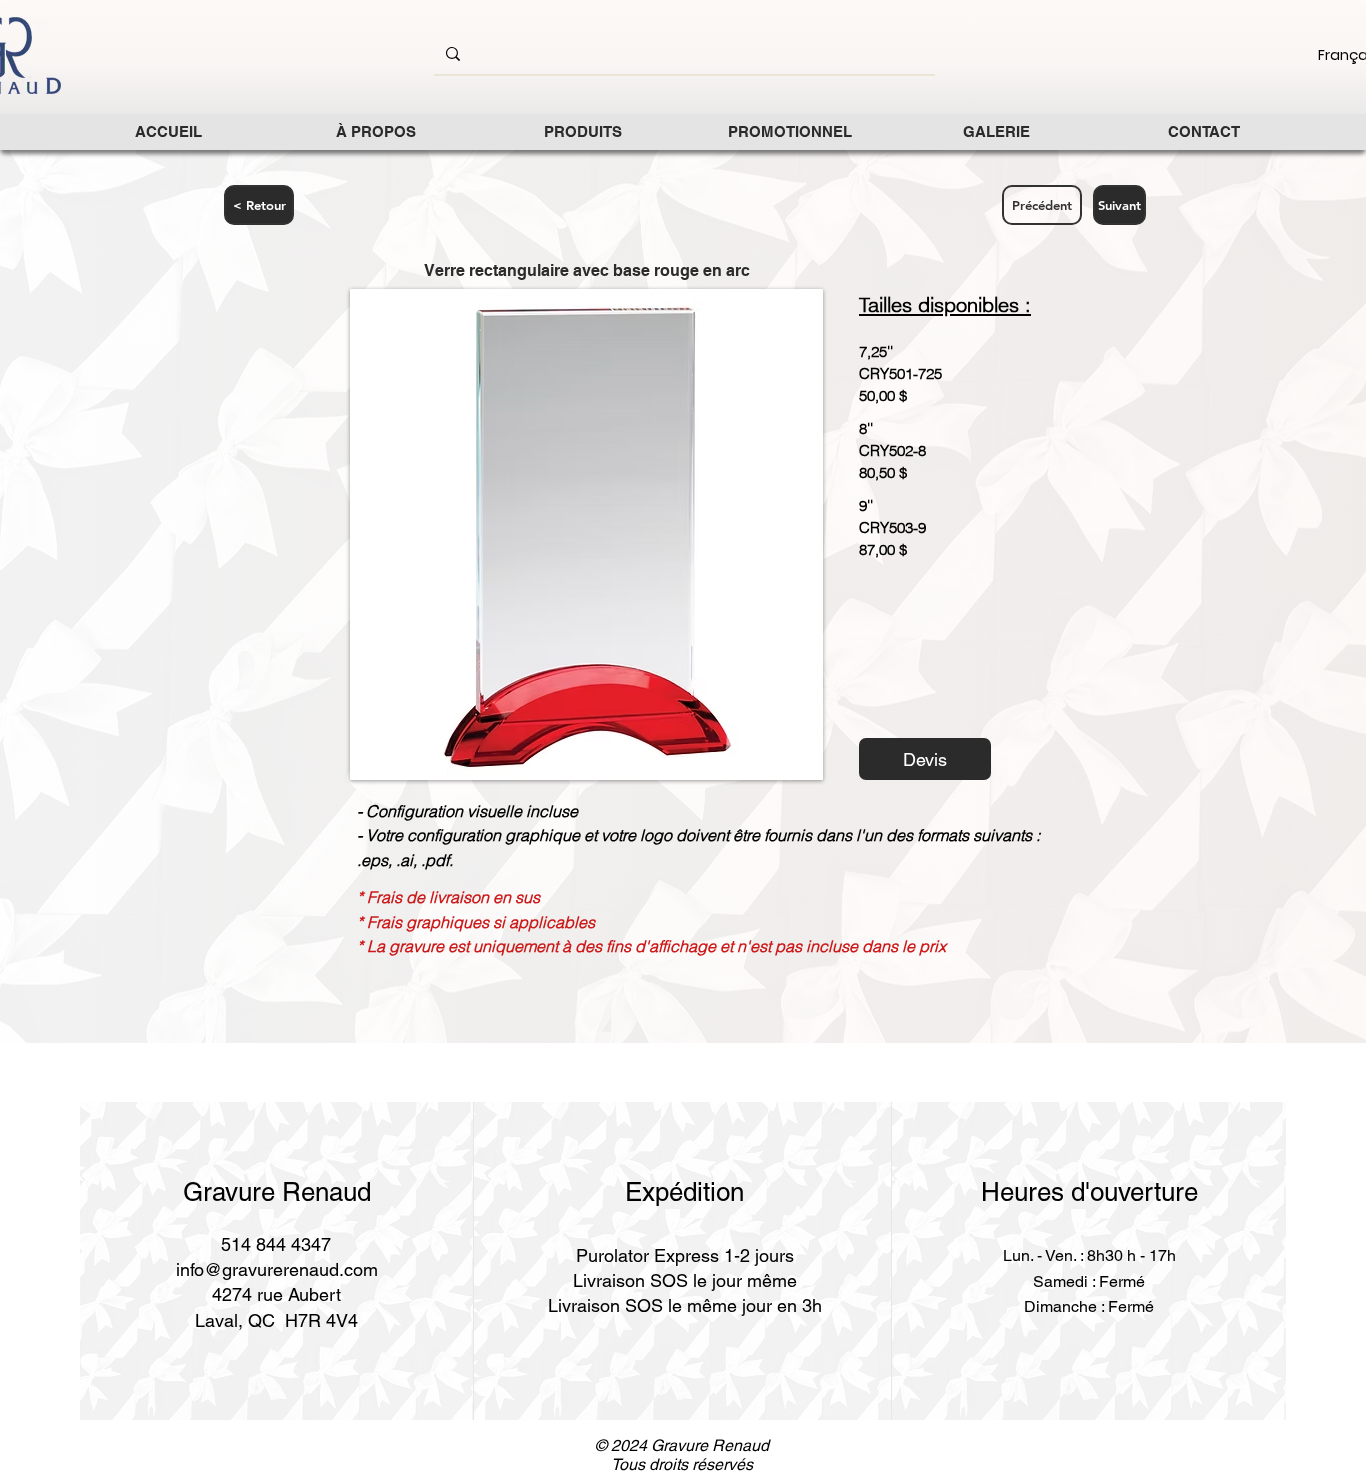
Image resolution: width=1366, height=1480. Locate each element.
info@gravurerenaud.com (277, 1269)
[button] (582, 131)
